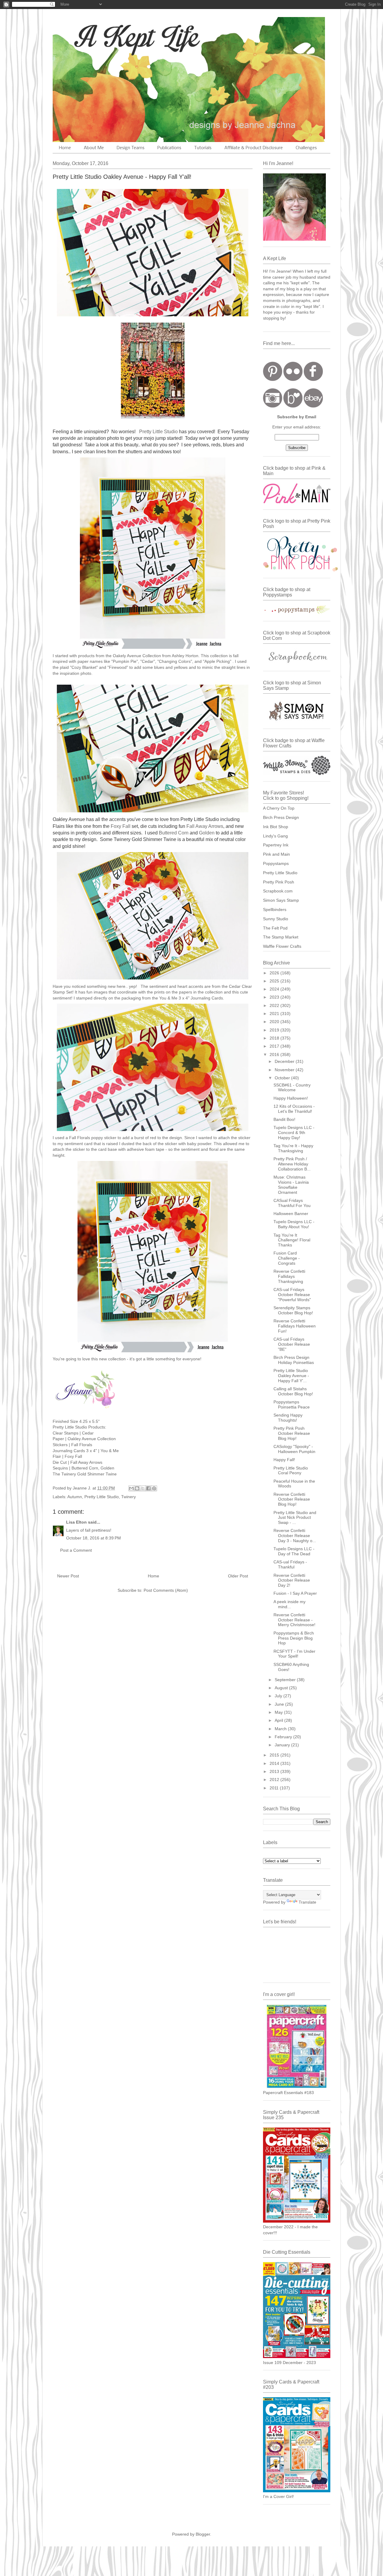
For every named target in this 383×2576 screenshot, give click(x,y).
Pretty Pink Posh (279, 882)
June (280, 1704)
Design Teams (131, 148)
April (279, 1720)
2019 (275, 1030)
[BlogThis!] (137, 1488)
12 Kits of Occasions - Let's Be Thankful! (294, 1109)
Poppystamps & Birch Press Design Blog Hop (294, 1638)
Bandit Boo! (284, 1119)
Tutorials (203, 148)
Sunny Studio (276, 919)
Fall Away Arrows (205, 826)
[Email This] (131, 1488)
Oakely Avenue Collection (137, 656)
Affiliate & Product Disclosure (254, 148)
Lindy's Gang (275, 836)
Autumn (75, 1497)
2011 (275, 1788)
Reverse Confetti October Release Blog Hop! (292, 1499)
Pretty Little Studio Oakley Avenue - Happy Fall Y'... (291, 1376)
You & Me (110, 1451)
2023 (275, 997)
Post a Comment (76, 1550)
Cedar (87, 1433)
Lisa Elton (76, 1522)
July (279, 1696)
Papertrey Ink (276, 845)
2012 (275, 1780)
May (279, 1712)
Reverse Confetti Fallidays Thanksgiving (289, 1276)
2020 (275, 1022)
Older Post (238, 1576)
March (281, 1729)
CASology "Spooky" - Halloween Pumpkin (294, 1449)
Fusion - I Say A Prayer (295, 1593)
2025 (275, 981)
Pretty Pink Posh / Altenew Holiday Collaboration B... (292, 1164)
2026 (275, 973)
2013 (275, 1771)
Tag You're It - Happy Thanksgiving (293, 1148)
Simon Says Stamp (281, 900)
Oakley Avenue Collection (92, 1439)
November (285, 1070)
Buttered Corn (174, 833)
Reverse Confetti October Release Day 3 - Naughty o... (295, 1536)
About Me (94, 148)
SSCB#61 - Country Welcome (292, 1088)
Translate (307, 1902)
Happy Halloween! (291, 1098)
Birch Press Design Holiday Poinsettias (294, 1360)
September (286, 1680)
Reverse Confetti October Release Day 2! (292, 1580)
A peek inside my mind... (289, 1604)
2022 (275, 1005)
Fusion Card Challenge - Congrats (287, 1258)
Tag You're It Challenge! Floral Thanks (292, 1240)
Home (65, 148)
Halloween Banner (291, 1214)
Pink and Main (276, 854)
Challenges (306, 148)
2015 (275, 1755)
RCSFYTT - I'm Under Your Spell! (294, 1654)
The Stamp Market (281, 937)
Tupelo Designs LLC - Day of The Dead (294, 1551)
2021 (275, 1014)
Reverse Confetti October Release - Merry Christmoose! (294, 1620)
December (285, 1061)
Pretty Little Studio (158, 432)
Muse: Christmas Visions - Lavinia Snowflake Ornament (291, 1185)
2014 (275, 1763)
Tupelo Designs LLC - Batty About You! (294, 1224)
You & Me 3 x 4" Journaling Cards (191, 998)
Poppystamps (276, 863)
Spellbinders (275, 909)
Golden (207, 833)
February (284, 1737)
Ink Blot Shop (276, 827)
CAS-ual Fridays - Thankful (290, 1564)
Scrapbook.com (278, 891)
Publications (169, 148)
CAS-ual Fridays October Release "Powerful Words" (292, 1295)
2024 (275, 989)
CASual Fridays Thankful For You (292, 1203)
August (282, 1688)
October (283, 1078)
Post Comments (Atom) (166, 1590)
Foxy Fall (121, 826)
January (283, 1745)
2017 (275, 1046)
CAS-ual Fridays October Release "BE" (292, 1344)
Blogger (203, 2534)
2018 (275, 1038)
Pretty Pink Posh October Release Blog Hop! (292, 1433)
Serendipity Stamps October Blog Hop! (293, 1310)
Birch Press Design (281, 817)
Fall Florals (80, 1138)
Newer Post (68, 1576)
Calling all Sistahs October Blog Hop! (293, 1391)
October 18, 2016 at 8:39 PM (94, 1538)
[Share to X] (143, 1488)
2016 (275, 1054)
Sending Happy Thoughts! (288, 1418)
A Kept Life (104, 37)
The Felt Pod (275, 928)
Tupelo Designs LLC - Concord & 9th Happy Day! (294, 1133)
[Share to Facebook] (148, 1488)
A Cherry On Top (279, 808)
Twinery (129, 1497)
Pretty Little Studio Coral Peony (291, 1471)
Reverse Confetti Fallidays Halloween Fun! (295, 1326)
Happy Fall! (284, 1460)
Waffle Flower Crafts (282, 946)
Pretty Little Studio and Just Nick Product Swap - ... (295, 1518)
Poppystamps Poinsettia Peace (292, 1404)
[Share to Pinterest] (154, 1488)
